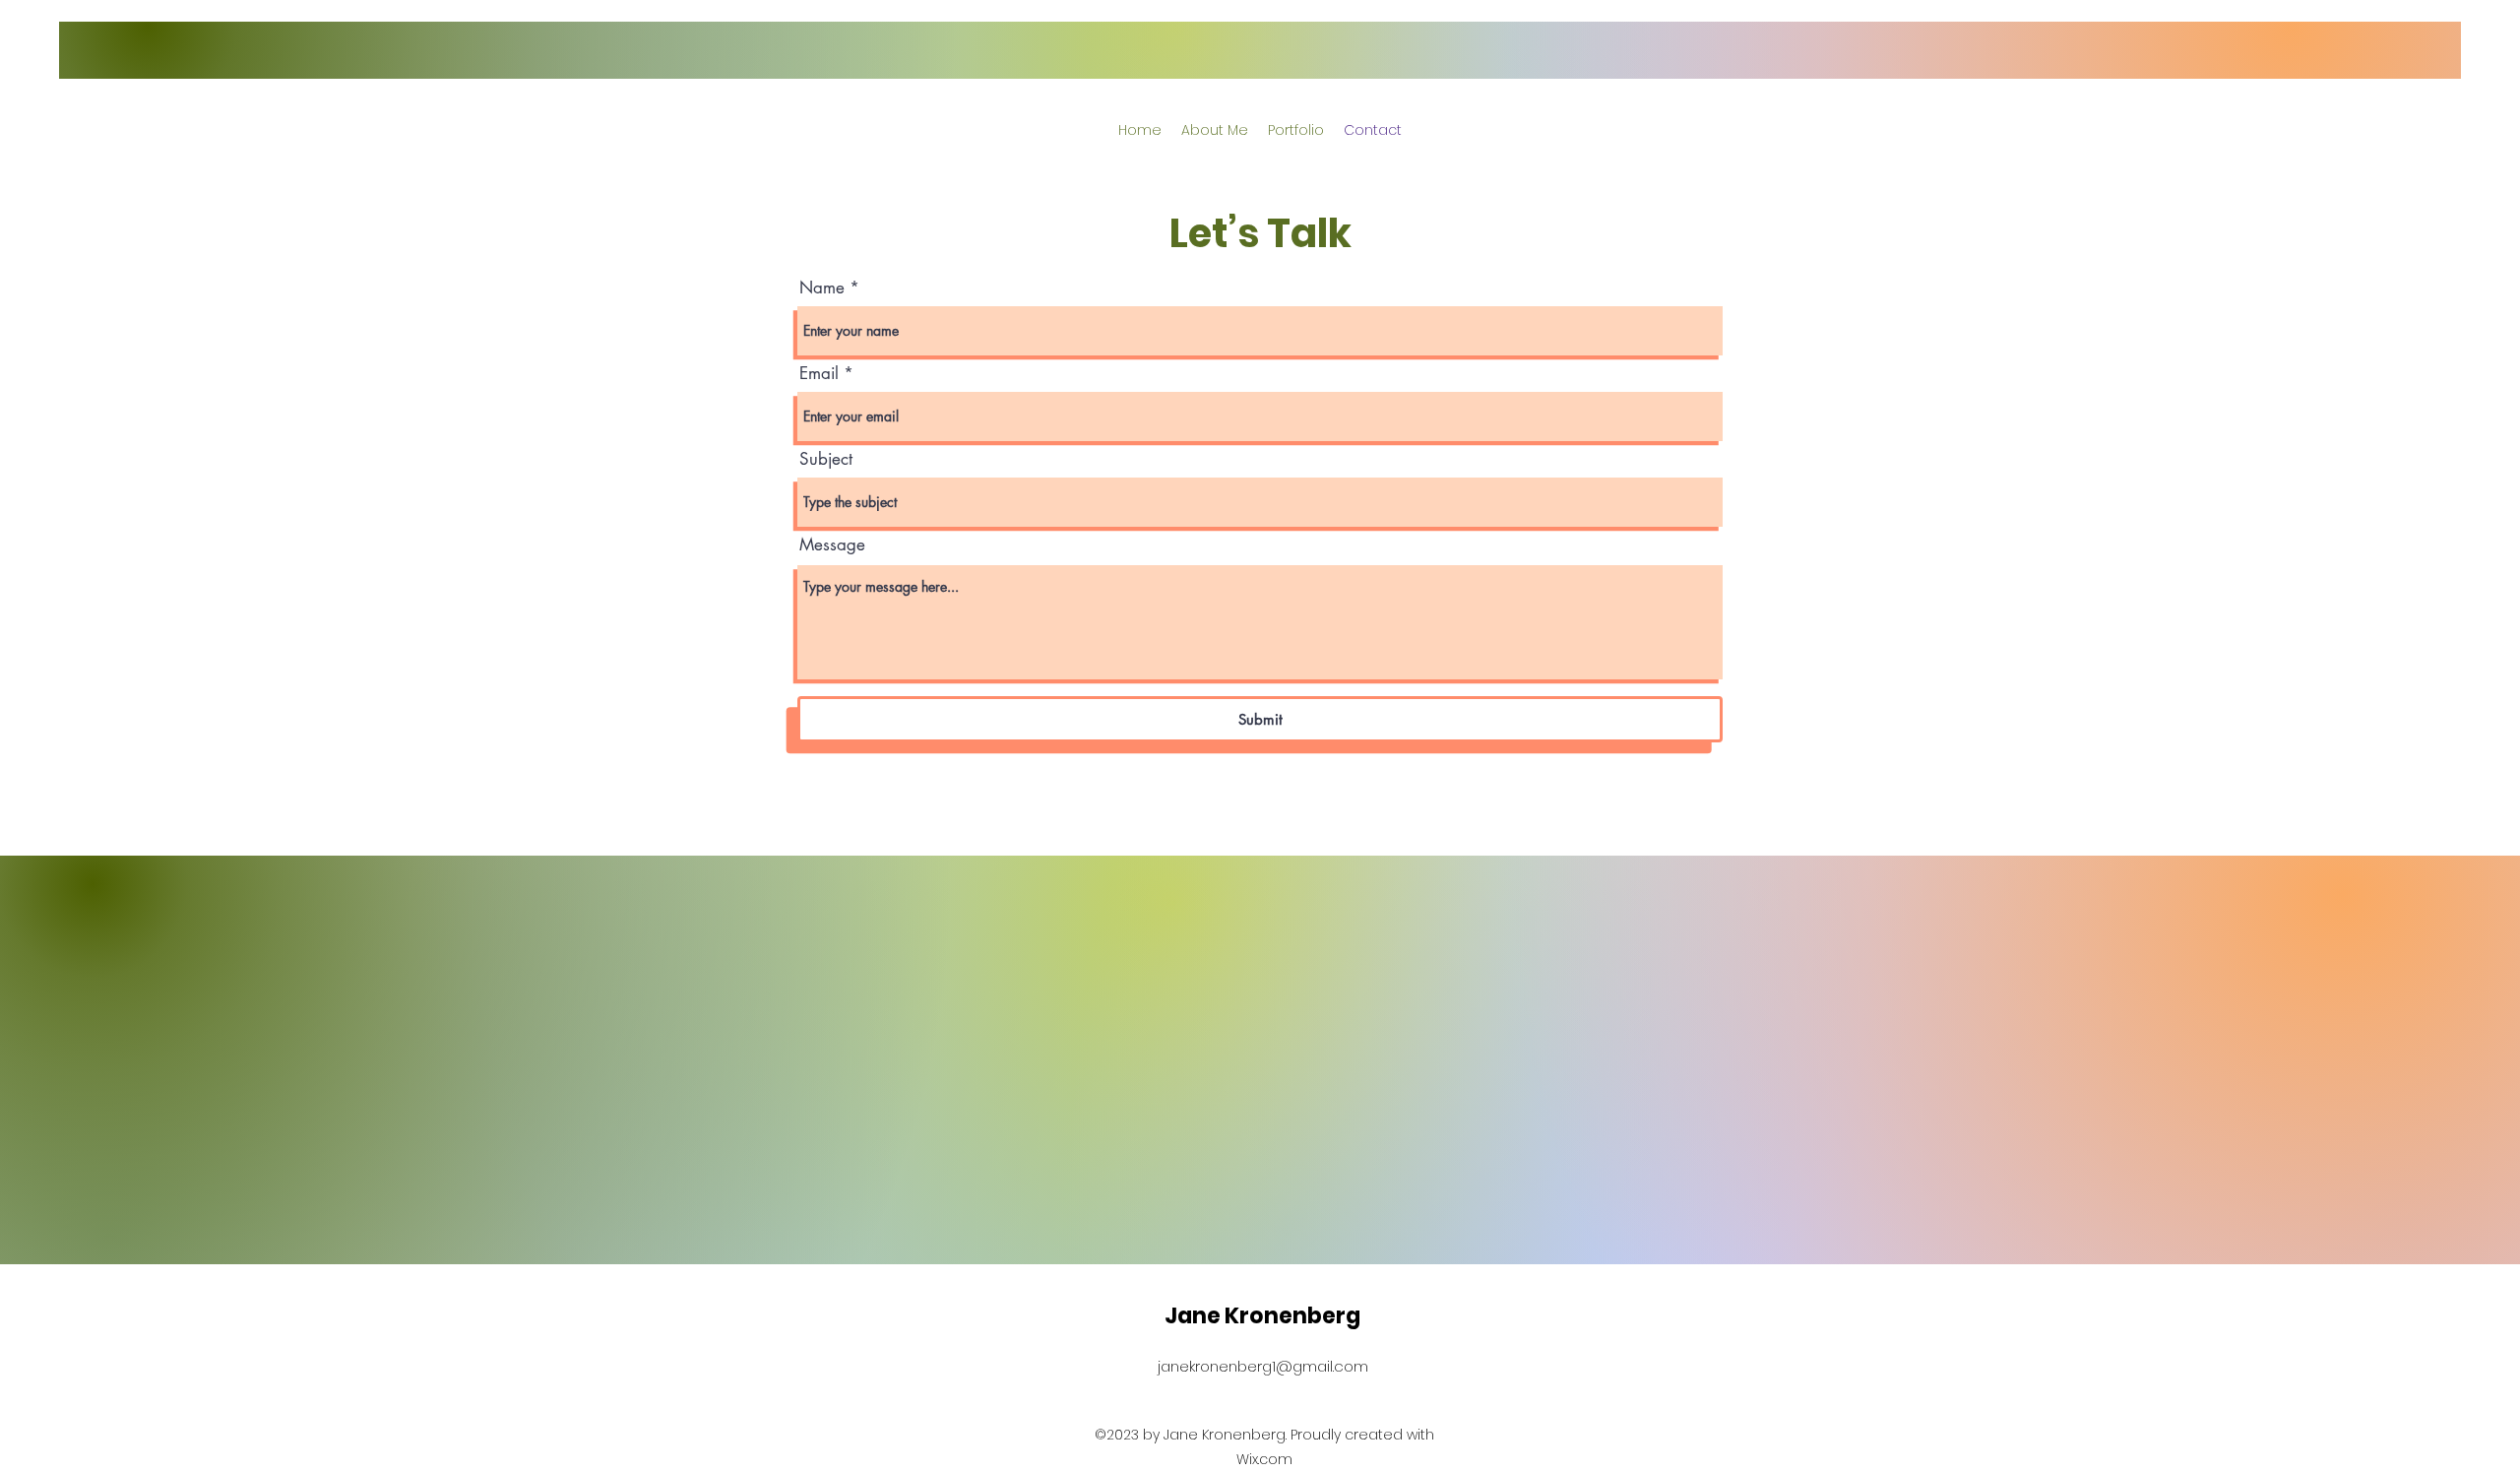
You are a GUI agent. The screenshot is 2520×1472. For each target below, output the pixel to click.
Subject (826, 459)
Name (822, 288)
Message (832, 545)
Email (819, 374)
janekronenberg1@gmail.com (1263, 1366)
